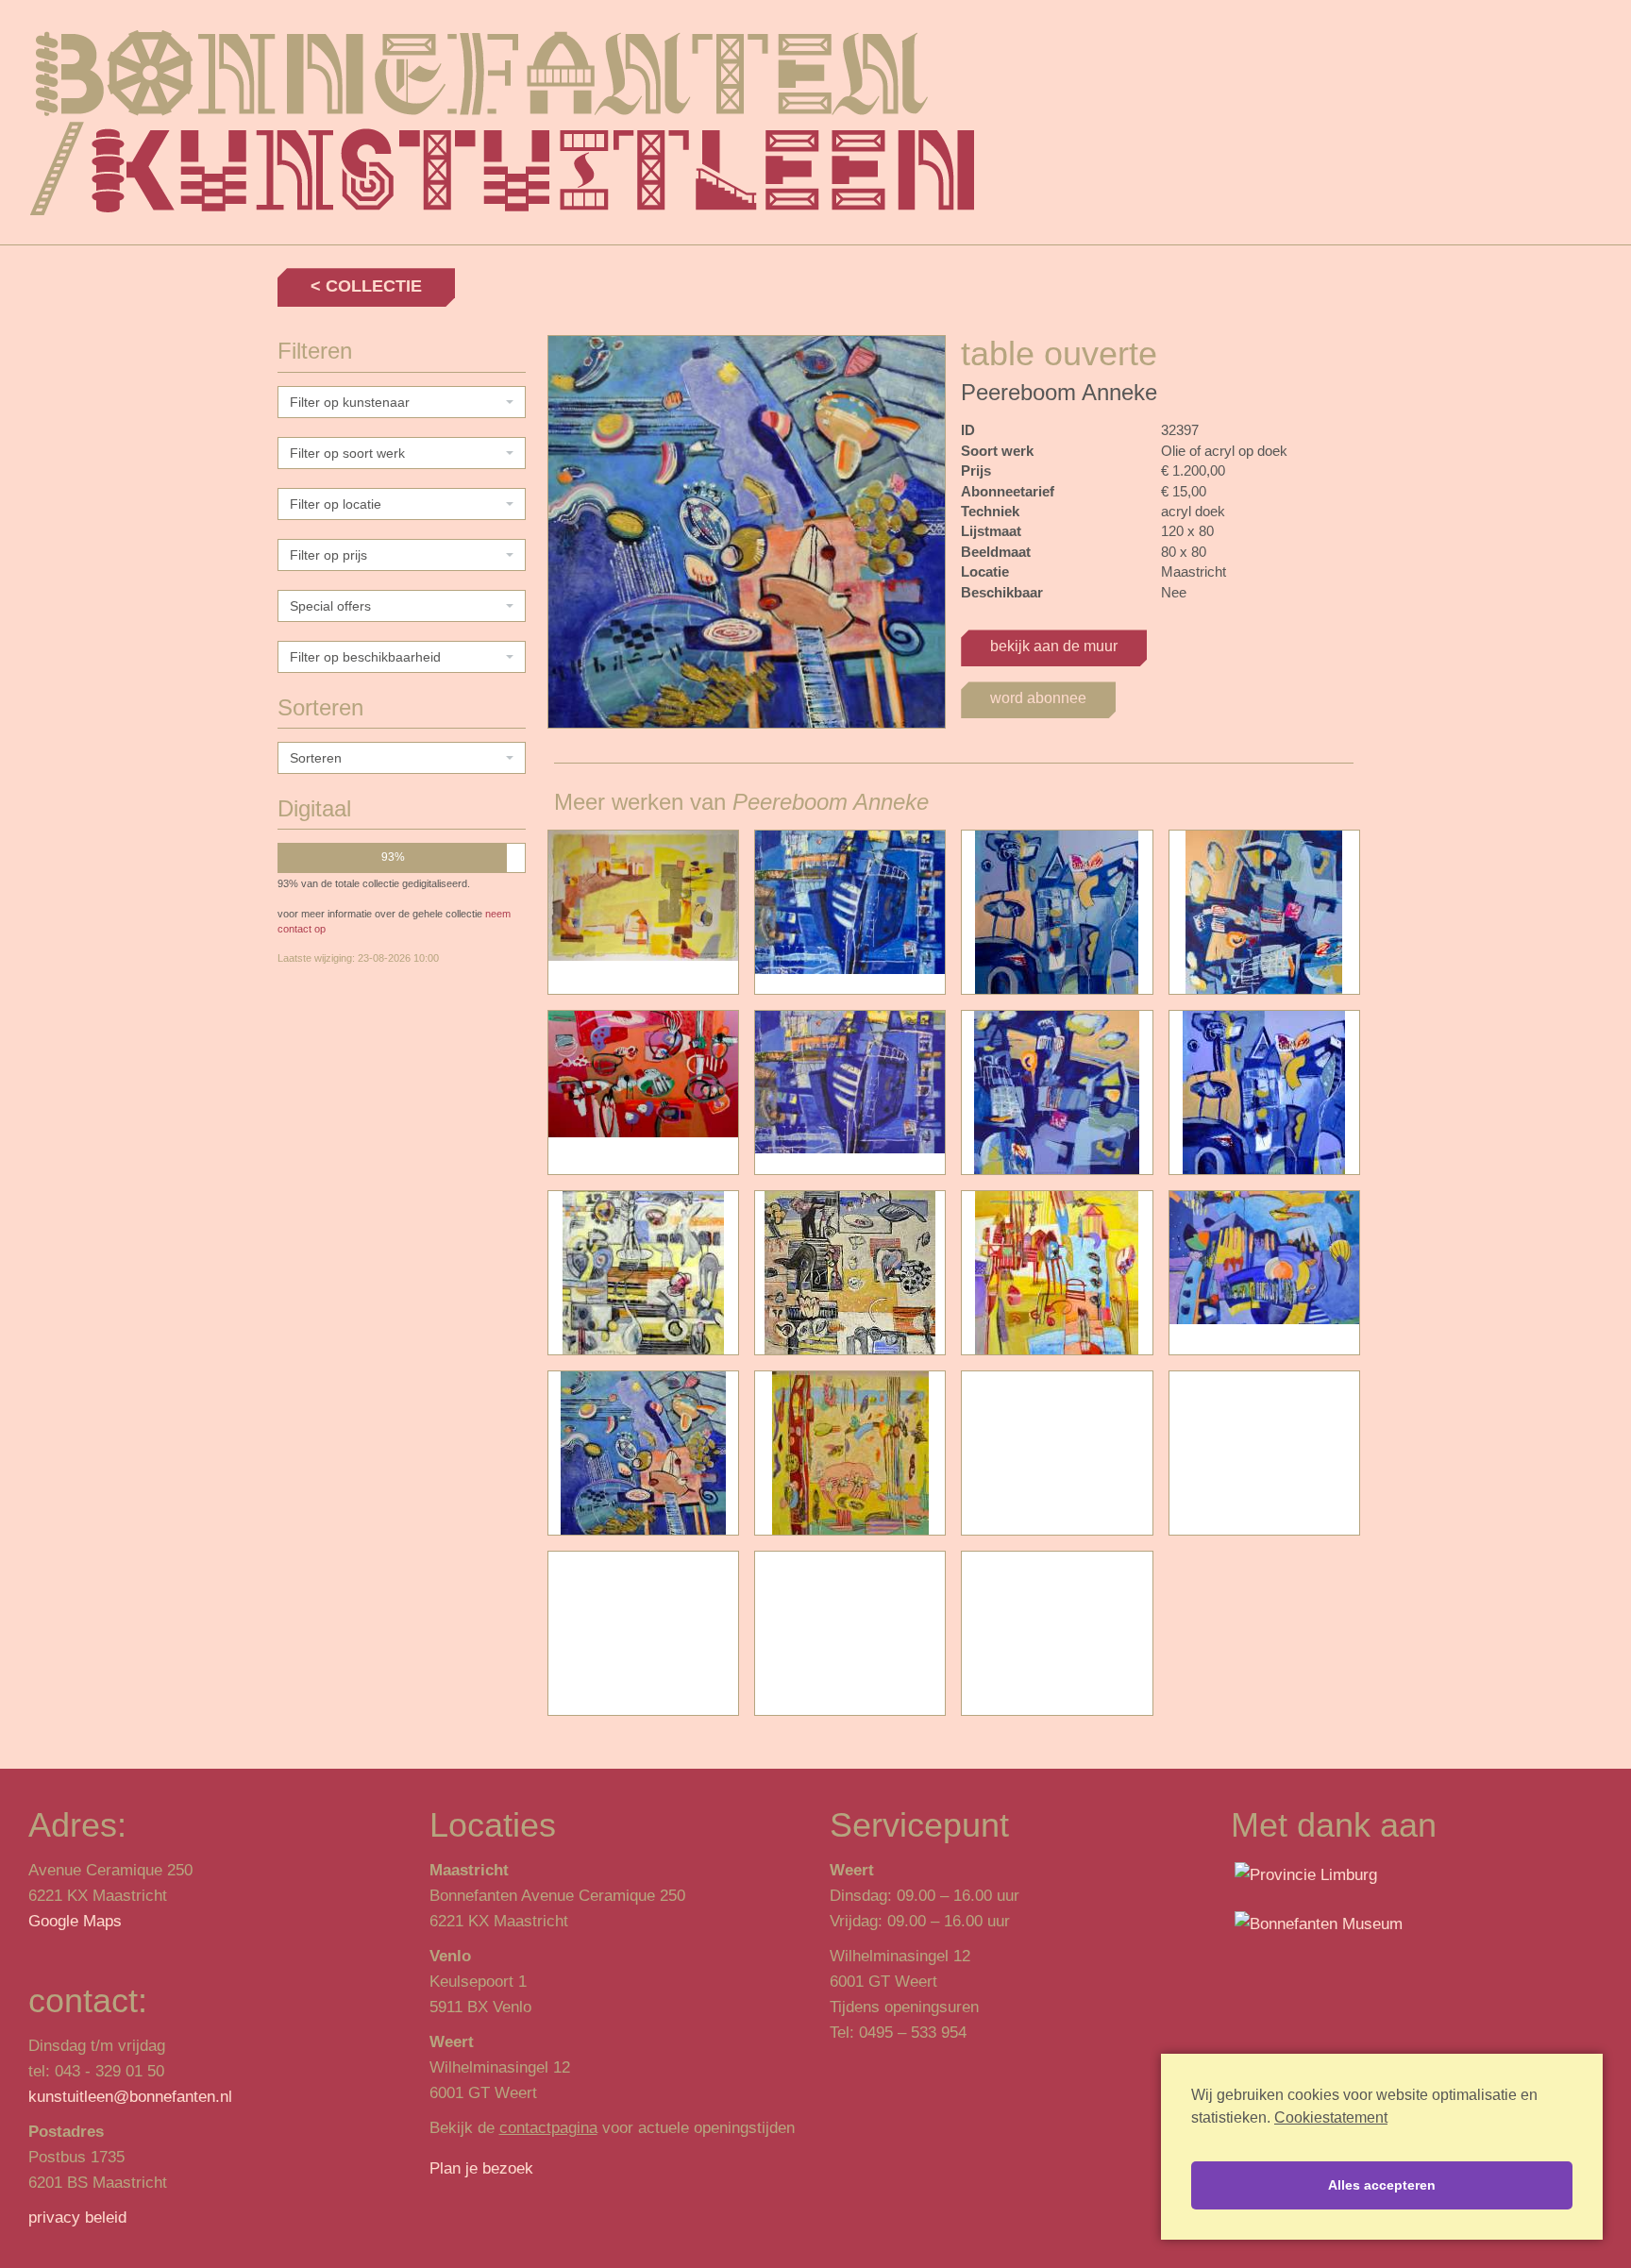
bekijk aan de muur (1054, 646)
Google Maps (75, 1921)
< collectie (366, 286)
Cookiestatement (1331, 2117)
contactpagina (548, 2128)
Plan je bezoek (481, 2168)
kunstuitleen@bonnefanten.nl (130, 2097)
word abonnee (1038, 698)
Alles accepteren (1382, 2185)
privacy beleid (77, 2218)
